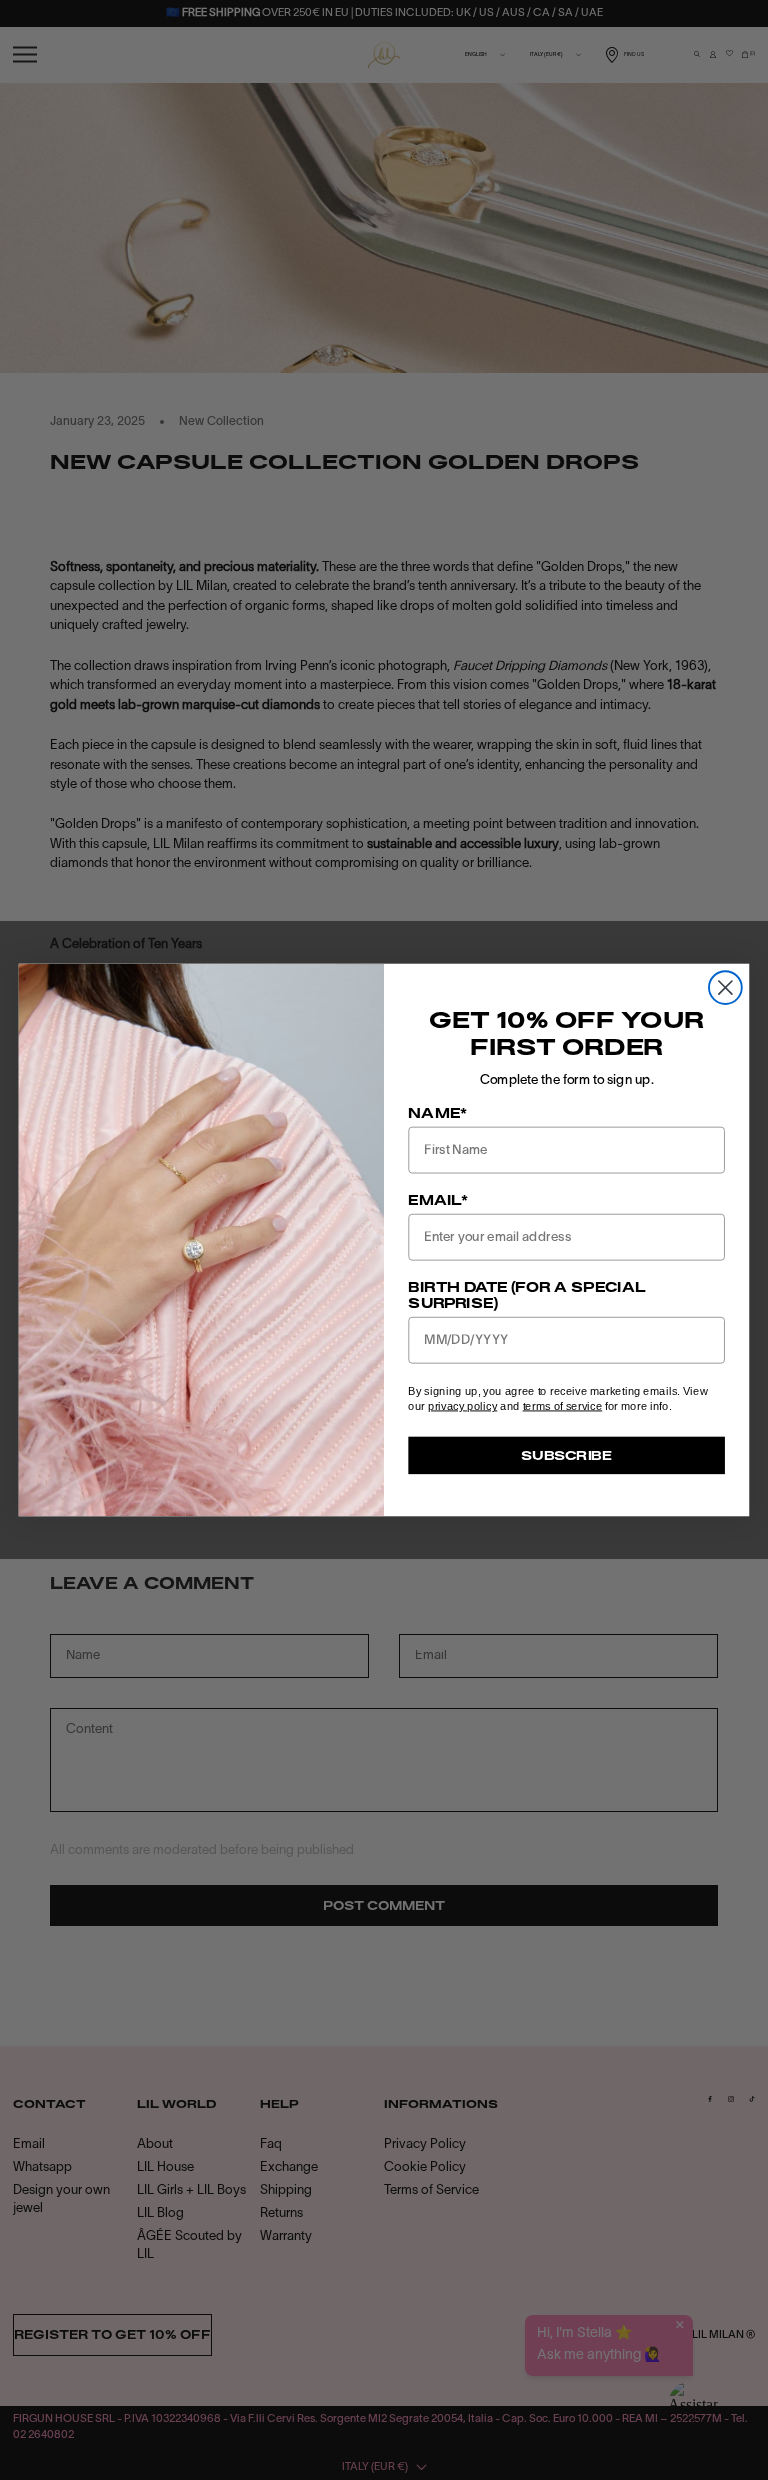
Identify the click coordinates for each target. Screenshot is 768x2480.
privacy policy (462, 1405)
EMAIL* (438, 1200)
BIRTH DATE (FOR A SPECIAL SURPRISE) (527, 1295)
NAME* (437, 1113)
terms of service (563, 1405)
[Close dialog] (725, 987)
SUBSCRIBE (566, 1454)
